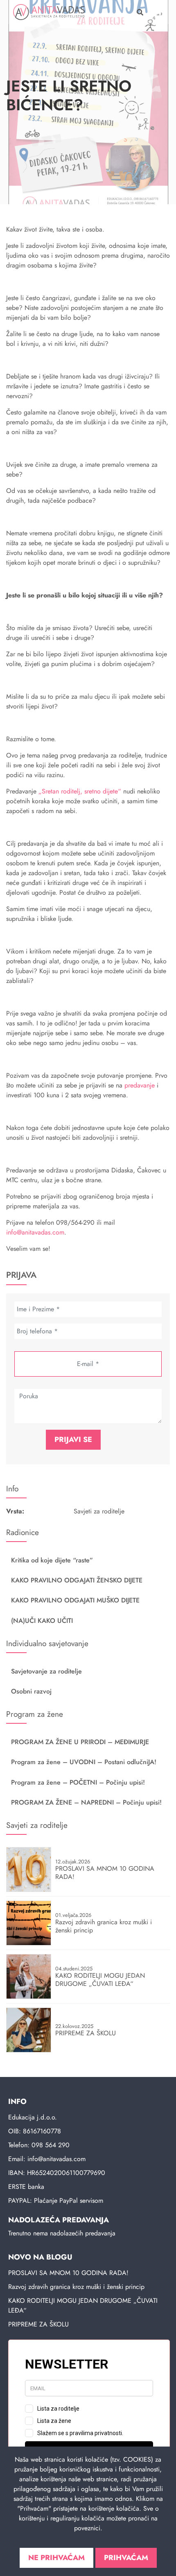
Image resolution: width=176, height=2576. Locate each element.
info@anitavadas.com (35, 1232)
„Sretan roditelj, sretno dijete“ (79, 791)
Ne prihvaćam (56, 2558)
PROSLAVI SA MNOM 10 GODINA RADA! (68, 2273)
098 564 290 (51, 2145)
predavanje (140, 1085)
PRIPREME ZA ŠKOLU (38, 2324)
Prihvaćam (126, 2558)
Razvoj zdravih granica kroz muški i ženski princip (76, 2287)
